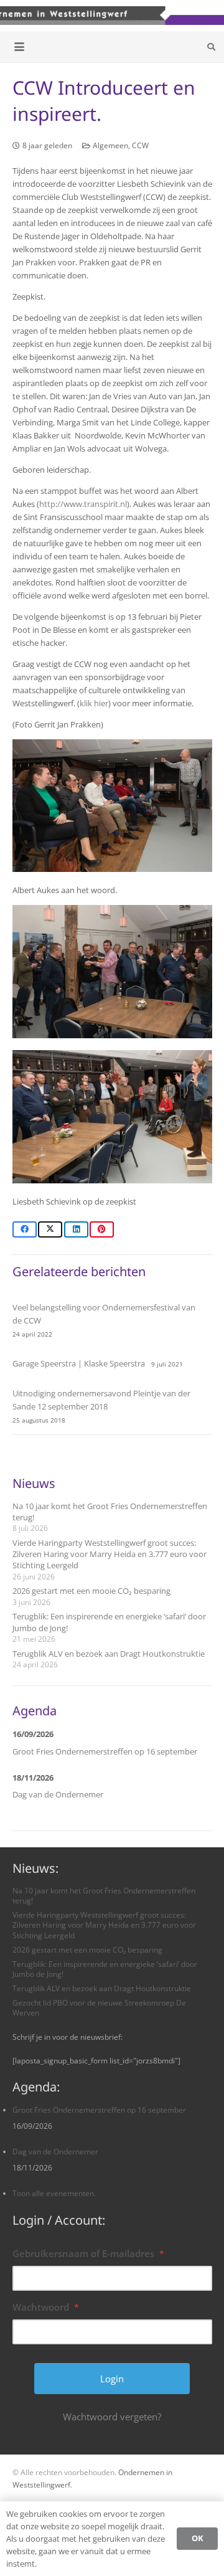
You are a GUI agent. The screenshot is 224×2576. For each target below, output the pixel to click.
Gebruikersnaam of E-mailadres (88, 2253)
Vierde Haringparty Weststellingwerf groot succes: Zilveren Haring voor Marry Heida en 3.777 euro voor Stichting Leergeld (110, 1554)
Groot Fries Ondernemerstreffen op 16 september (105, 1751)
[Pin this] (102, 1229)
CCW (140, 145)
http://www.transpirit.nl (83, 504)
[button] (20, 47)
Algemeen (110, 145)
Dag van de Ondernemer (58, 1794)
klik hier (94, 703)
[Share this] (25, 1229)
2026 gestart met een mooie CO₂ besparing (91, 1591)
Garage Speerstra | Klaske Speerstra (79, 1363)
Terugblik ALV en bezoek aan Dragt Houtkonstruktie (109, 1654)
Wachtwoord (46, 2307)
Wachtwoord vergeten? (112, 2417)
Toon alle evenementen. (54, 2193)
